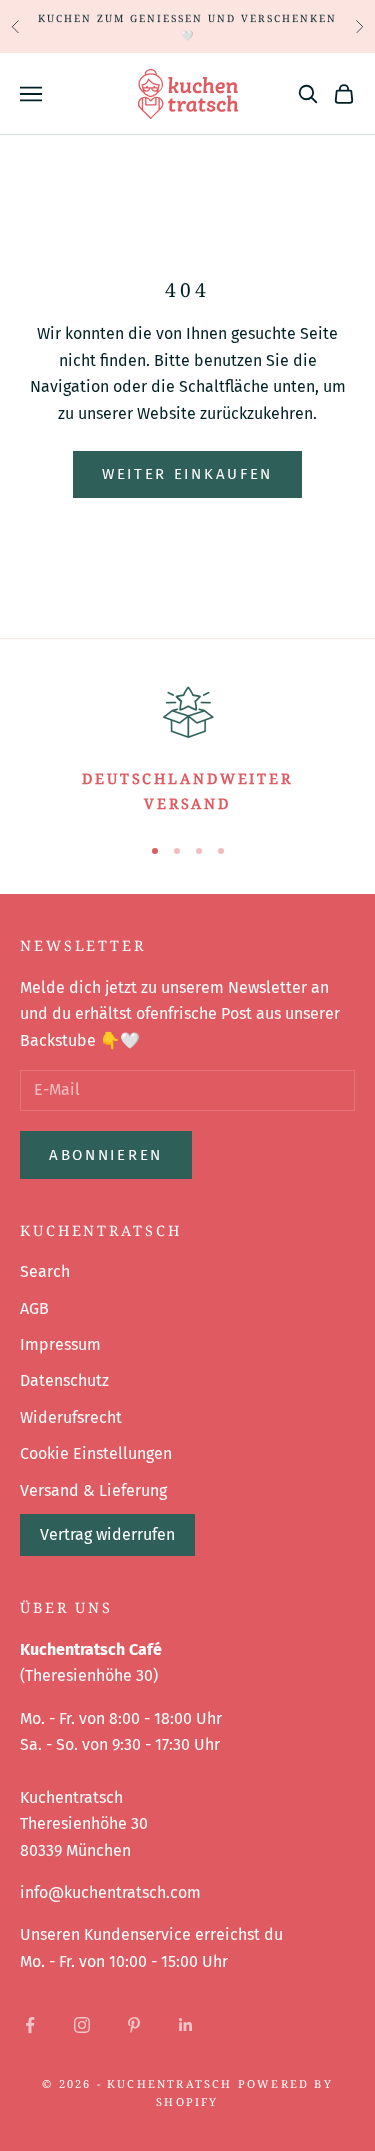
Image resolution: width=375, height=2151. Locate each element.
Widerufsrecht (71, 1417)
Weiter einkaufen (187, 474)
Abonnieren (106, 1155)
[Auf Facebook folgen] (30, 2025)
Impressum (60, 1344)
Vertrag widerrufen (107, 1534)
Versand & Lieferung (93, 1490)
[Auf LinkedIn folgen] (186, 2025)
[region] (187, 747)
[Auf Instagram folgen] (82, 2025)
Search (45, 1271)
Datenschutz (64, 1380)
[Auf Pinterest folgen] (134, 2025)
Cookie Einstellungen (96, 1453)
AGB (34, 1308)
